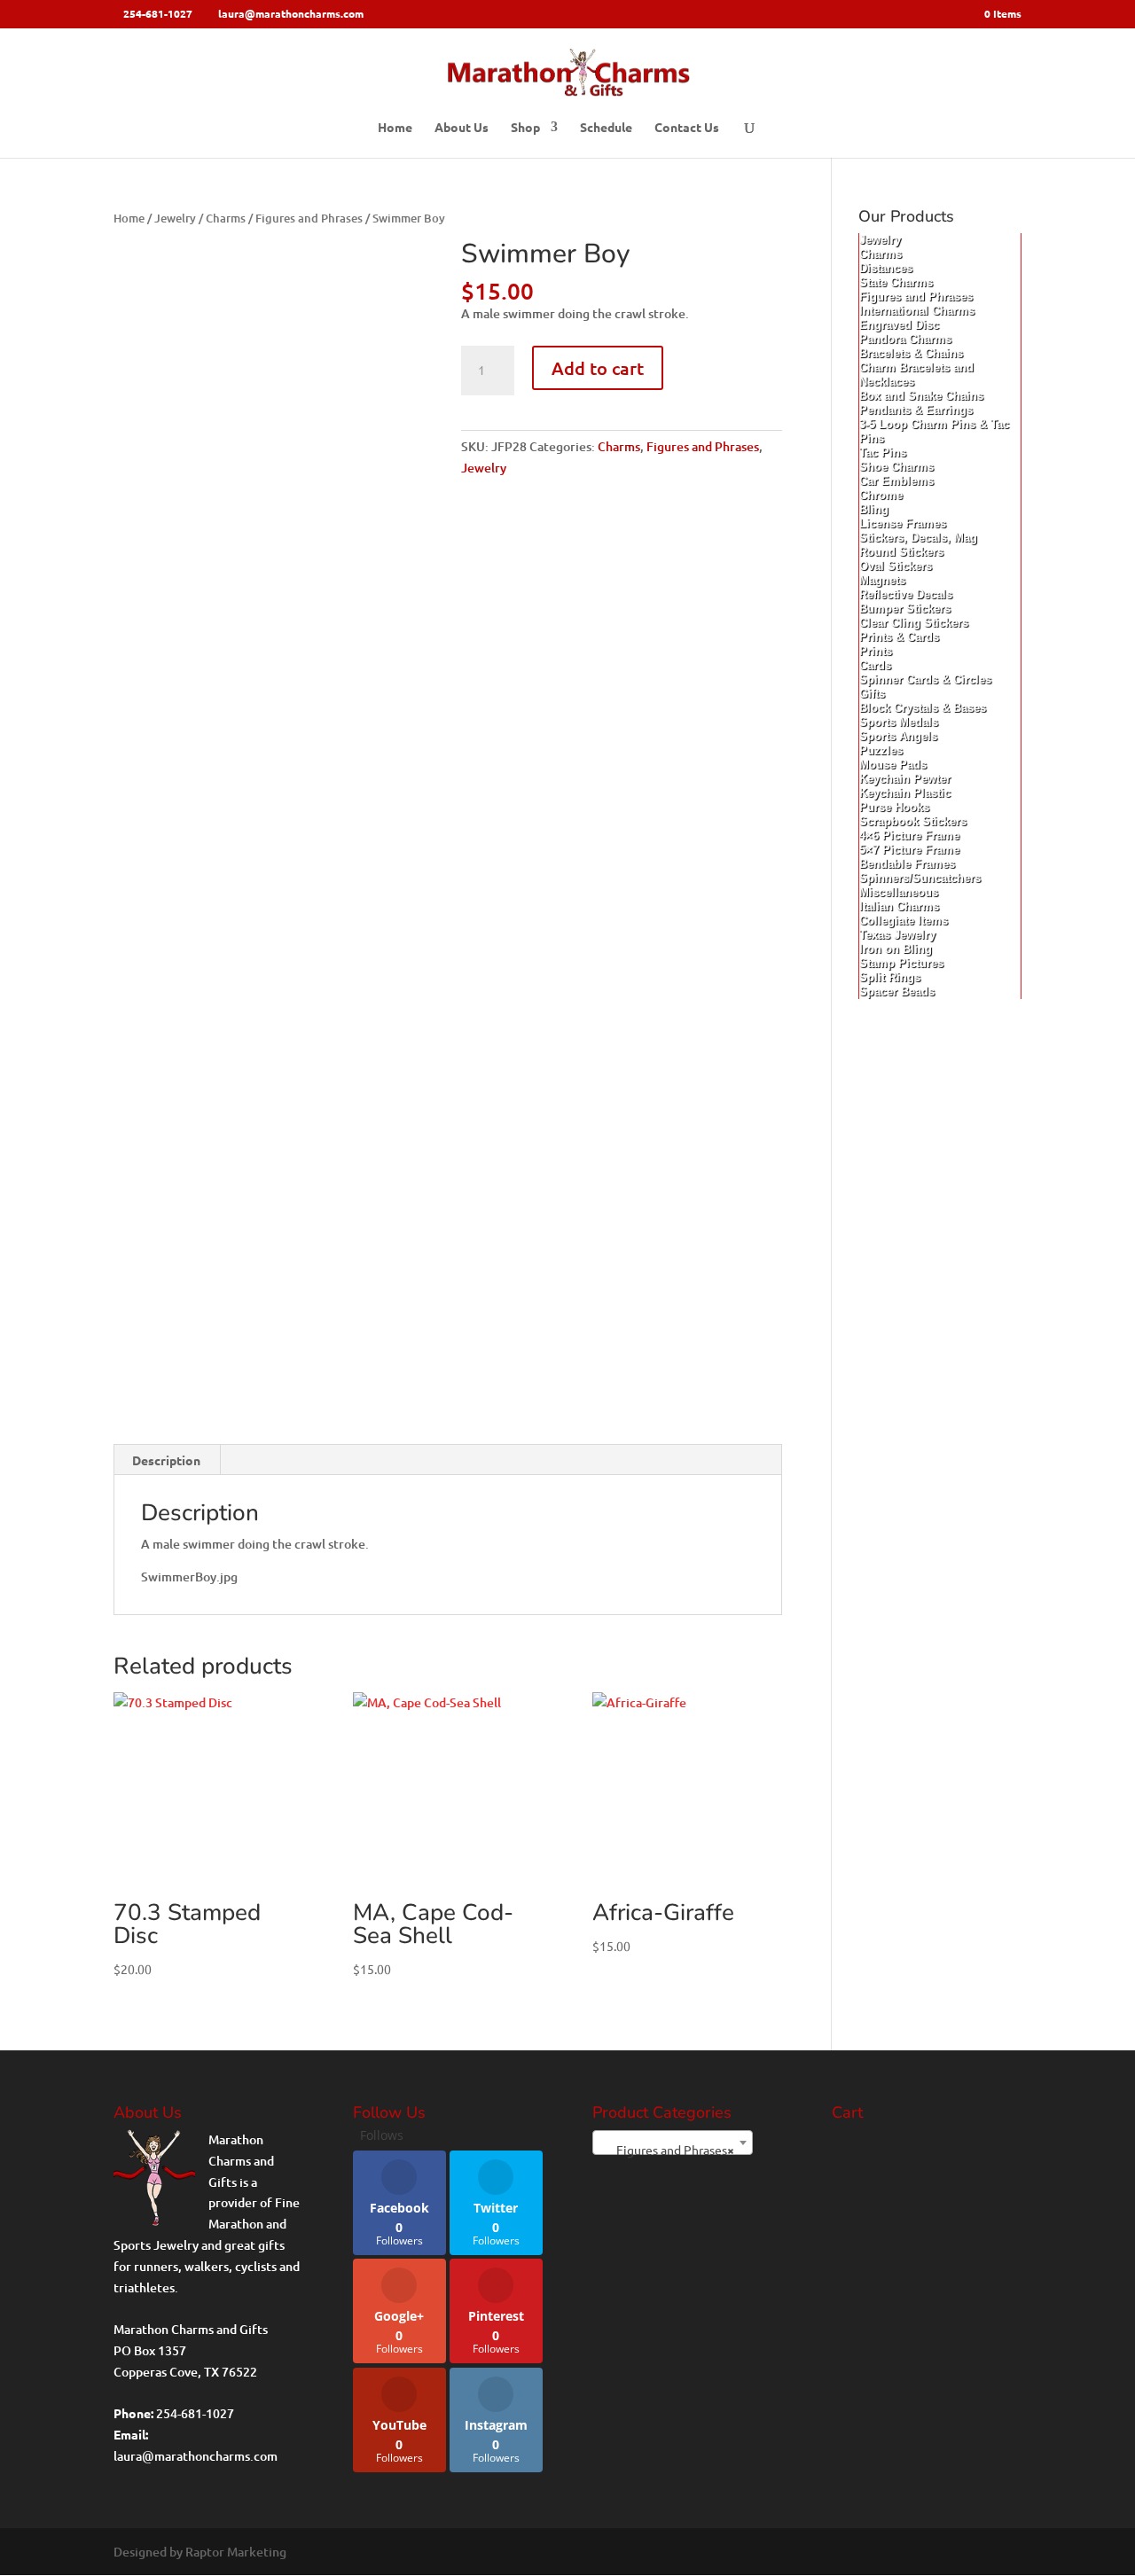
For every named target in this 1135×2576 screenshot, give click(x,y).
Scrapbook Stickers (913, 821)
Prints (876, 651)
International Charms (917, 311)
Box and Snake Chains (921, 396)
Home (395, 128)
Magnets (882, 580)
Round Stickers (901, 552)
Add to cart (598, 368)
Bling (874, 509)
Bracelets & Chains (911, 353)
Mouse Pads (893, 765)
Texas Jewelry (897, 935)
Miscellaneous (899, 892)
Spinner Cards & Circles (925, 679)
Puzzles (881, 750)
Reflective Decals (906, 594)
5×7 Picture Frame (909, 850)
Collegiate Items (904, 921)
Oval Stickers (896, 566)
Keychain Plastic (905, 793)
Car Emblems (896, 481)
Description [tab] (166, 1460)
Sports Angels (898, 736)
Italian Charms (899, 906)
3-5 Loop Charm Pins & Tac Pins (934, 431)
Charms (226, 218)
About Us (462, 128)
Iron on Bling (896, 949)
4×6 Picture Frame (909, 835)
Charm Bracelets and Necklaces (916, 375)
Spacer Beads (897, 991)
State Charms (896, 282)
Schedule (606, 128)
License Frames (903, 523)
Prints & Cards (899, 637)
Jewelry (175, 218)
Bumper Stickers (905, 609)
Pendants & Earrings (916, 410)
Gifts (872, 694)
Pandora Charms (905, 339)
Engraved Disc (899, 325)
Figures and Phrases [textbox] (667, 2150)
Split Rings (890, 977)
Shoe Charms (896, 467)
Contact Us (687, 128)
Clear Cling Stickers (914, 623)
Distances (886, 268)
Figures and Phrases (309, 218)
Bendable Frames (907, 864)
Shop (525, 128)
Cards (875, 665)
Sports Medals (899, 722)
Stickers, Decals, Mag (918, 538)
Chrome (881, 495)
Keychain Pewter (905, 779)
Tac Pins (883, 453)
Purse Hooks (894, 807)
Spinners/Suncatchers (920, 878)
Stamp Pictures (901, 963)
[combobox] (673, 2143)
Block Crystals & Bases (923, 708)
